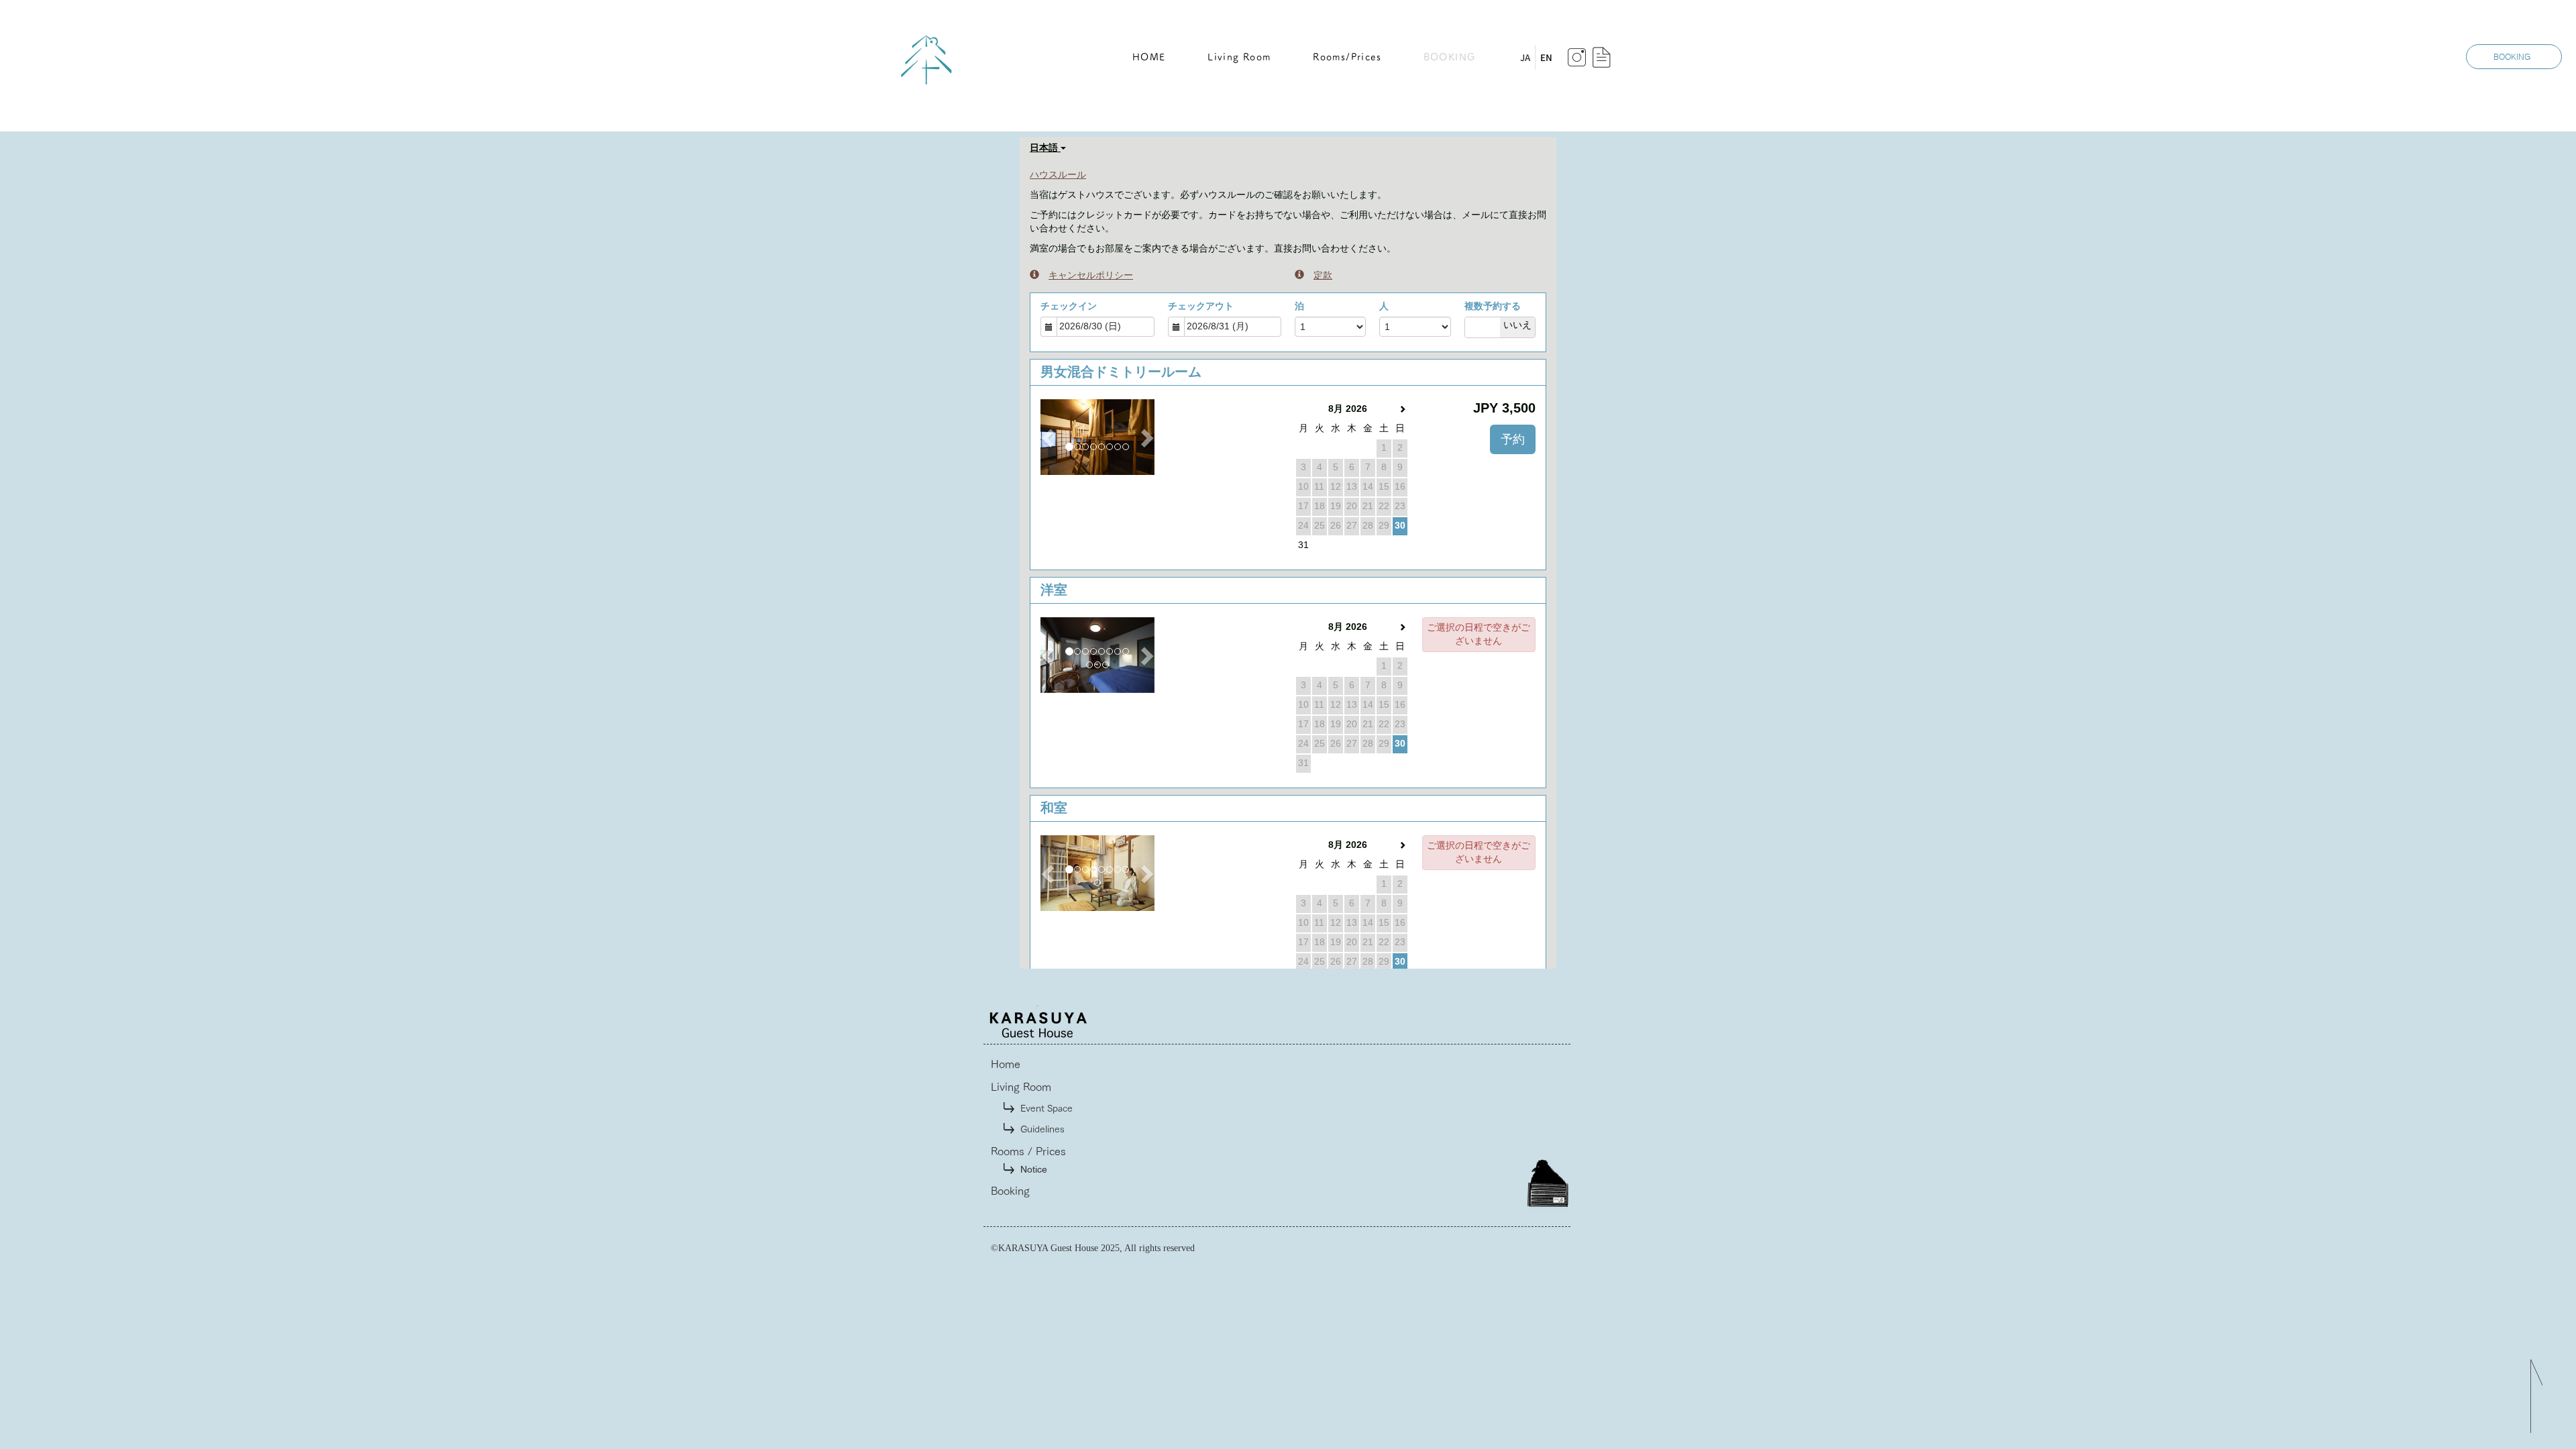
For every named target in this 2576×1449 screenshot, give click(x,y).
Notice (1034, 1169)
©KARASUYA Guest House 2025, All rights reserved (1093, 1248)
